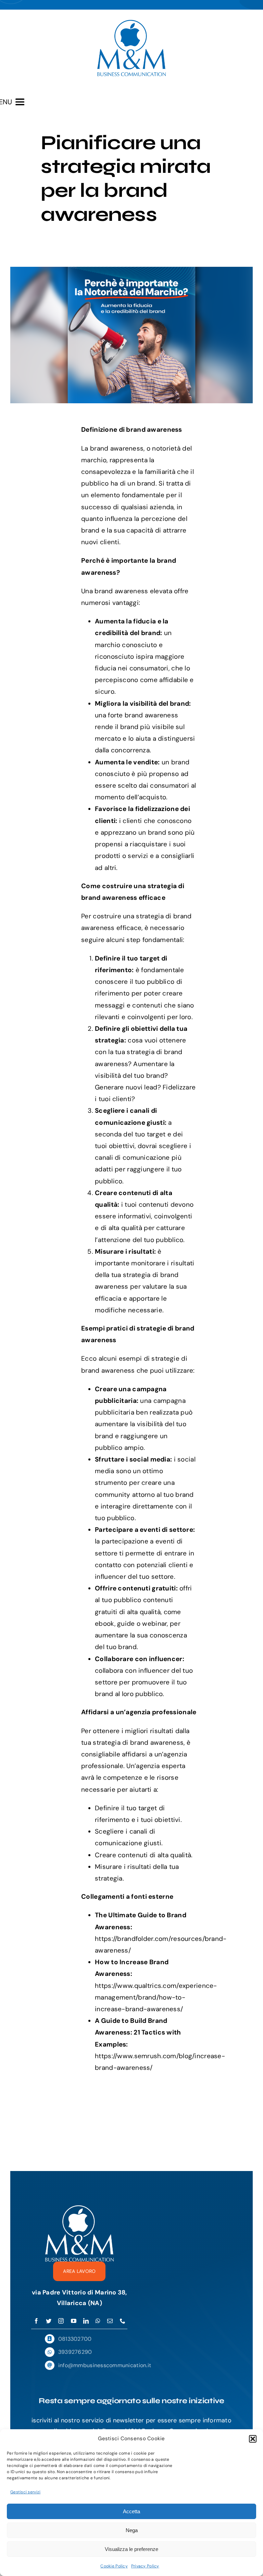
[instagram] (61, 2321)
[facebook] (36, 2321)
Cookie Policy (114, 2566)
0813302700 (75, 2339)
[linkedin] (86, 2321)
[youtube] (74, 2321)
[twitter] (49, 2321)
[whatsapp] (98, 2321)
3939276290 (75, 2352)
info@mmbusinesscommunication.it (105, 2365)
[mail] (110, 2321)
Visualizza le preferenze (131, 2549)
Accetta (131, 2511)
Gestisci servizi (25, 2492)
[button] (253, 2439)
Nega (132, 2530)
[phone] (123, 2321)
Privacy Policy (145, 2566)
